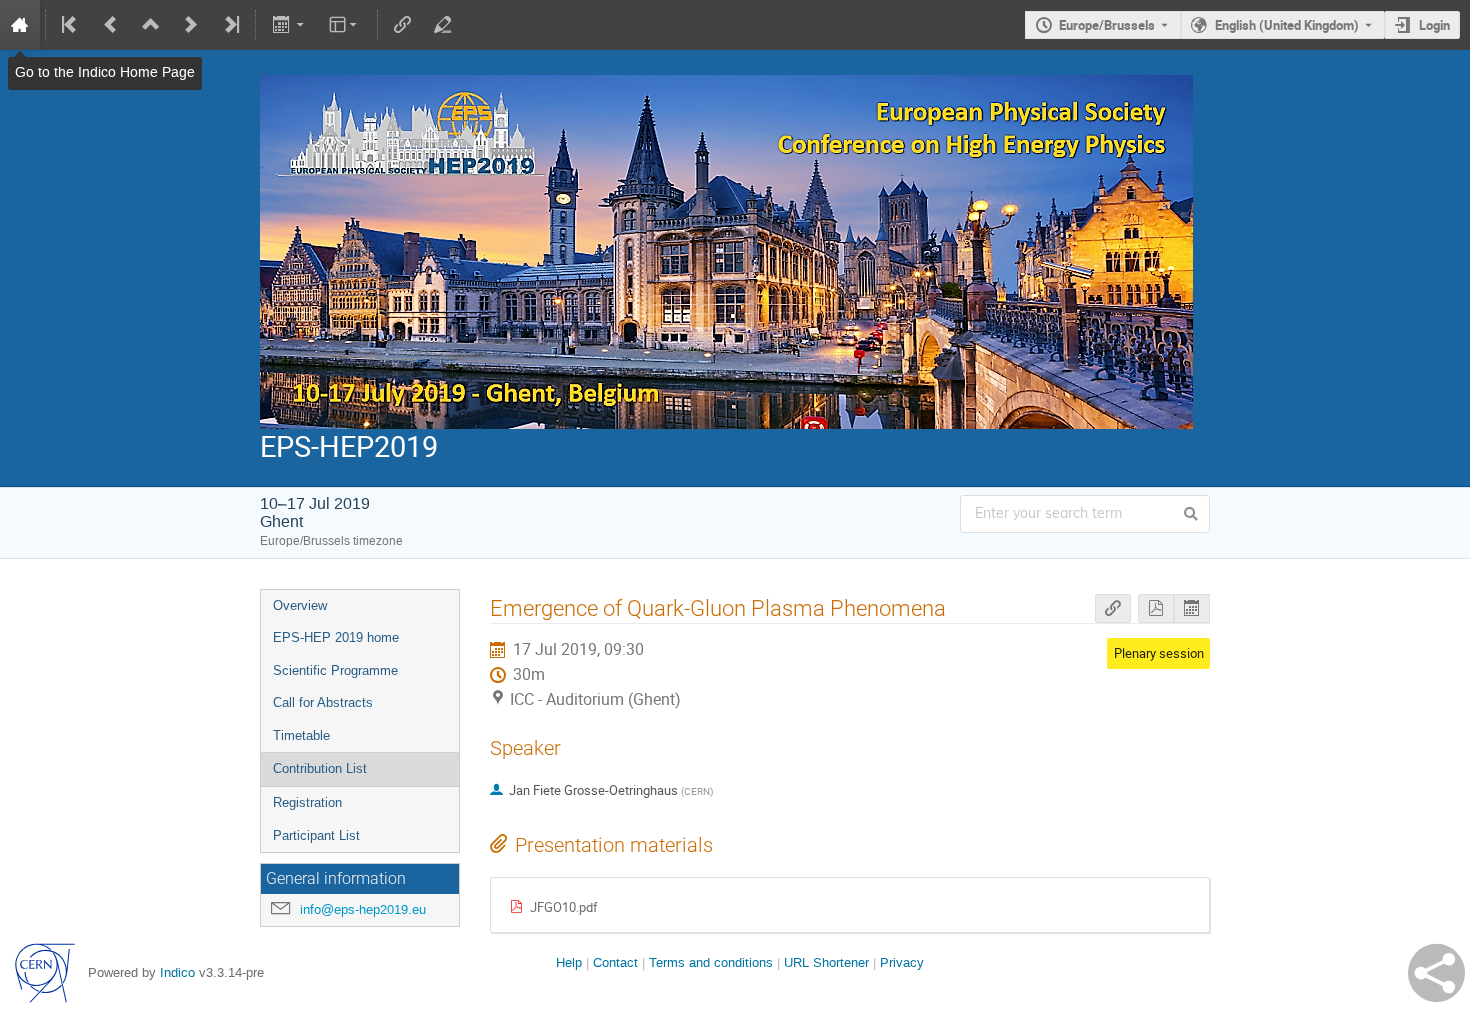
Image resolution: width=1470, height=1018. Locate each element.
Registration (307, 802)
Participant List (316, 835)
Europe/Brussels (1107, 25)
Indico (177, 972)
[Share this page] (1436, 973)
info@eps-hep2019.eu (363, 909)
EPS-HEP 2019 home (336, 637)
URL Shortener (826, 962)
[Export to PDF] (1156, 608)
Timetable (301, 735)
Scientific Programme (335, 670)
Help (569, 962)
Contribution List (320, 768)
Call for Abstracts (323, 702)
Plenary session (1159, 653)
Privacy (902, 962)
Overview (300, 605)
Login (1434, 25)
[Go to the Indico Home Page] (20, 25)
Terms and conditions (711, 962)
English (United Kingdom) (1287, 25)
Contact (615, 962)
